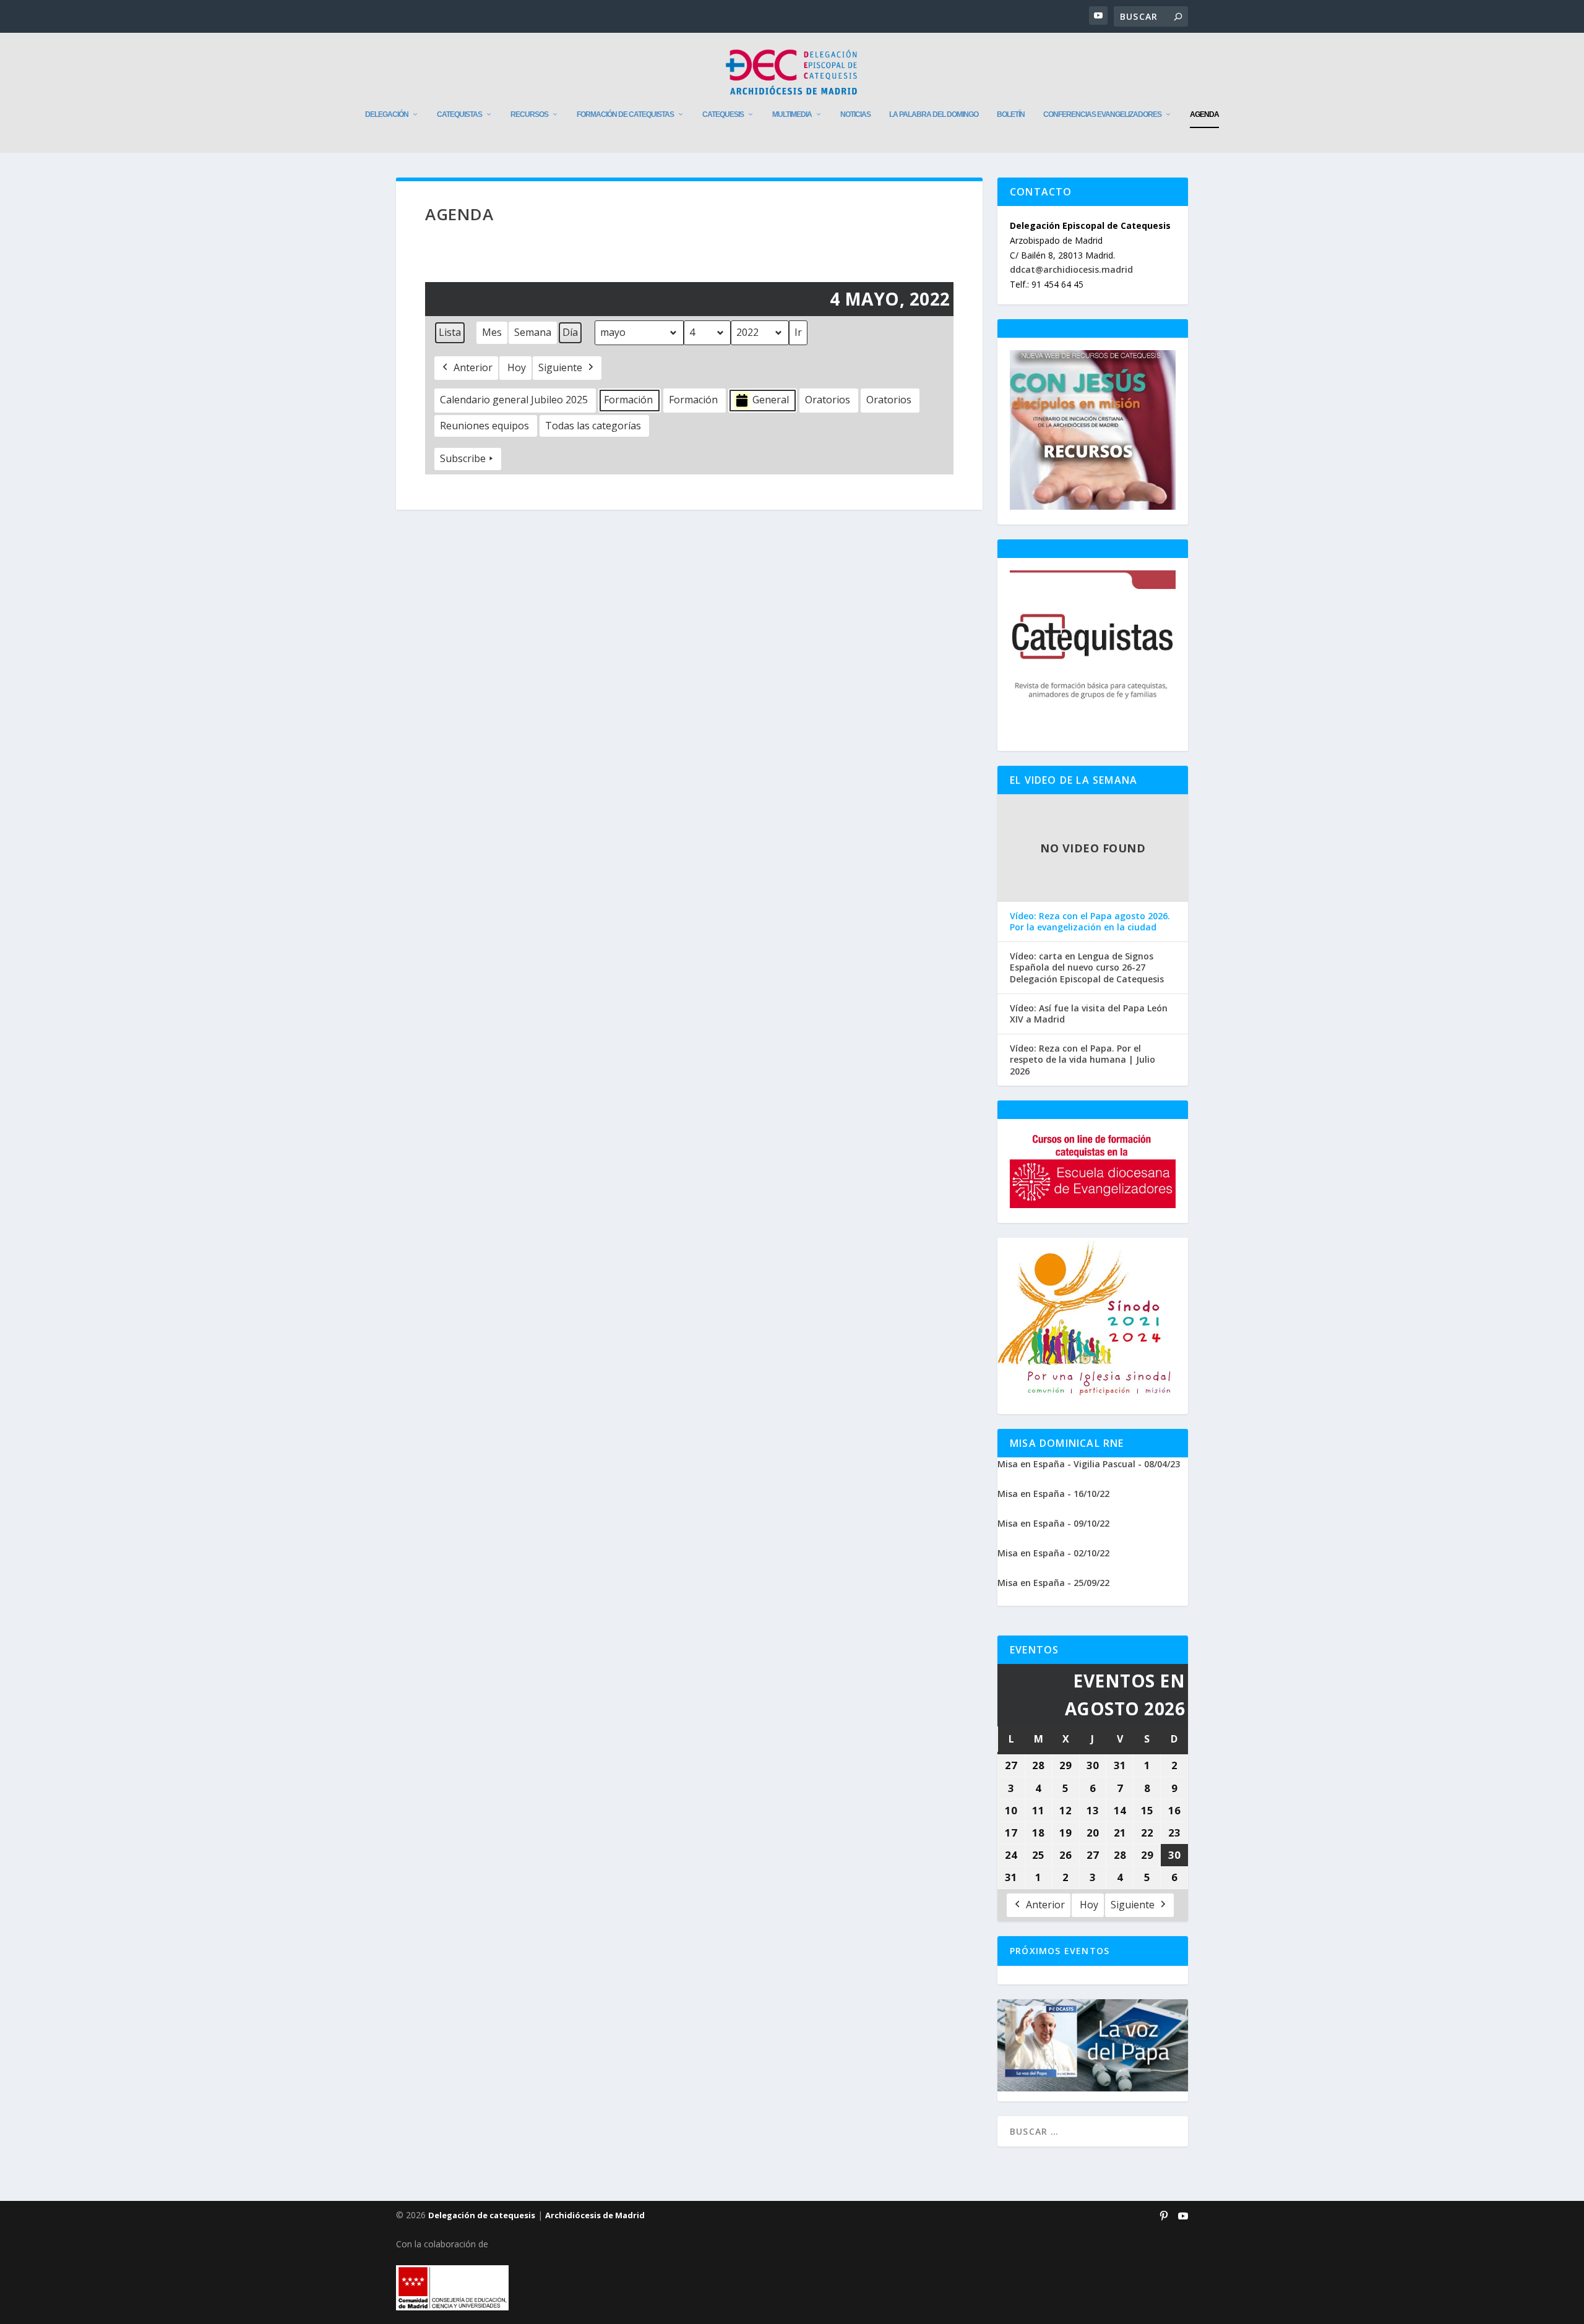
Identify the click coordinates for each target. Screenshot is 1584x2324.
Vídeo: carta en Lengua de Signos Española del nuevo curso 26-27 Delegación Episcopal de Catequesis (1087, 967)
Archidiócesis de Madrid (595, 2215)
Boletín (1011, 114)
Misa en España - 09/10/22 (1053, 1523)
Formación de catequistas (625, 114)
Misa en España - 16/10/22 (1053, 1494)
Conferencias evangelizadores (1102, 114)
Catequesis (723, 114)
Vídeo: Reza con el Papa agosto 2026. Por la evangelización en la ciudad (1090, 922)
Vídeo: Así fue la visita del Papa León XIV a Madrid (1089, 1014)
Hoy (517, 367)
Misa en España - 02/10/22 (1053, 1553)
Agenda (1204, 114)
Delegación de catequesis (482, 2215)
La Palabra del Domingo (934, 114)
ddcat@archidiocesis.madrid (1071, 269)
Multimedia (792, 114)
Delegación (387, 114)
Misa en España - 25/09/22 (1053, 1583)
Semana (533, 332)
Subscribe (463, 458)
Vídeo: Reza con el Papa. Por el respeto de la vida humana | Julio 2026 (1083, 1060)
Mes (492, 332)
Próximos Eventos (1060, 1951)
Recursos (529, 114)
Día (570, 332)
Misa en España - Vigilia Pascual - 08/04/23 (1089, 1464)
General (771, 400)
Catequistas (459, 114)
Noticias (855, 114)
